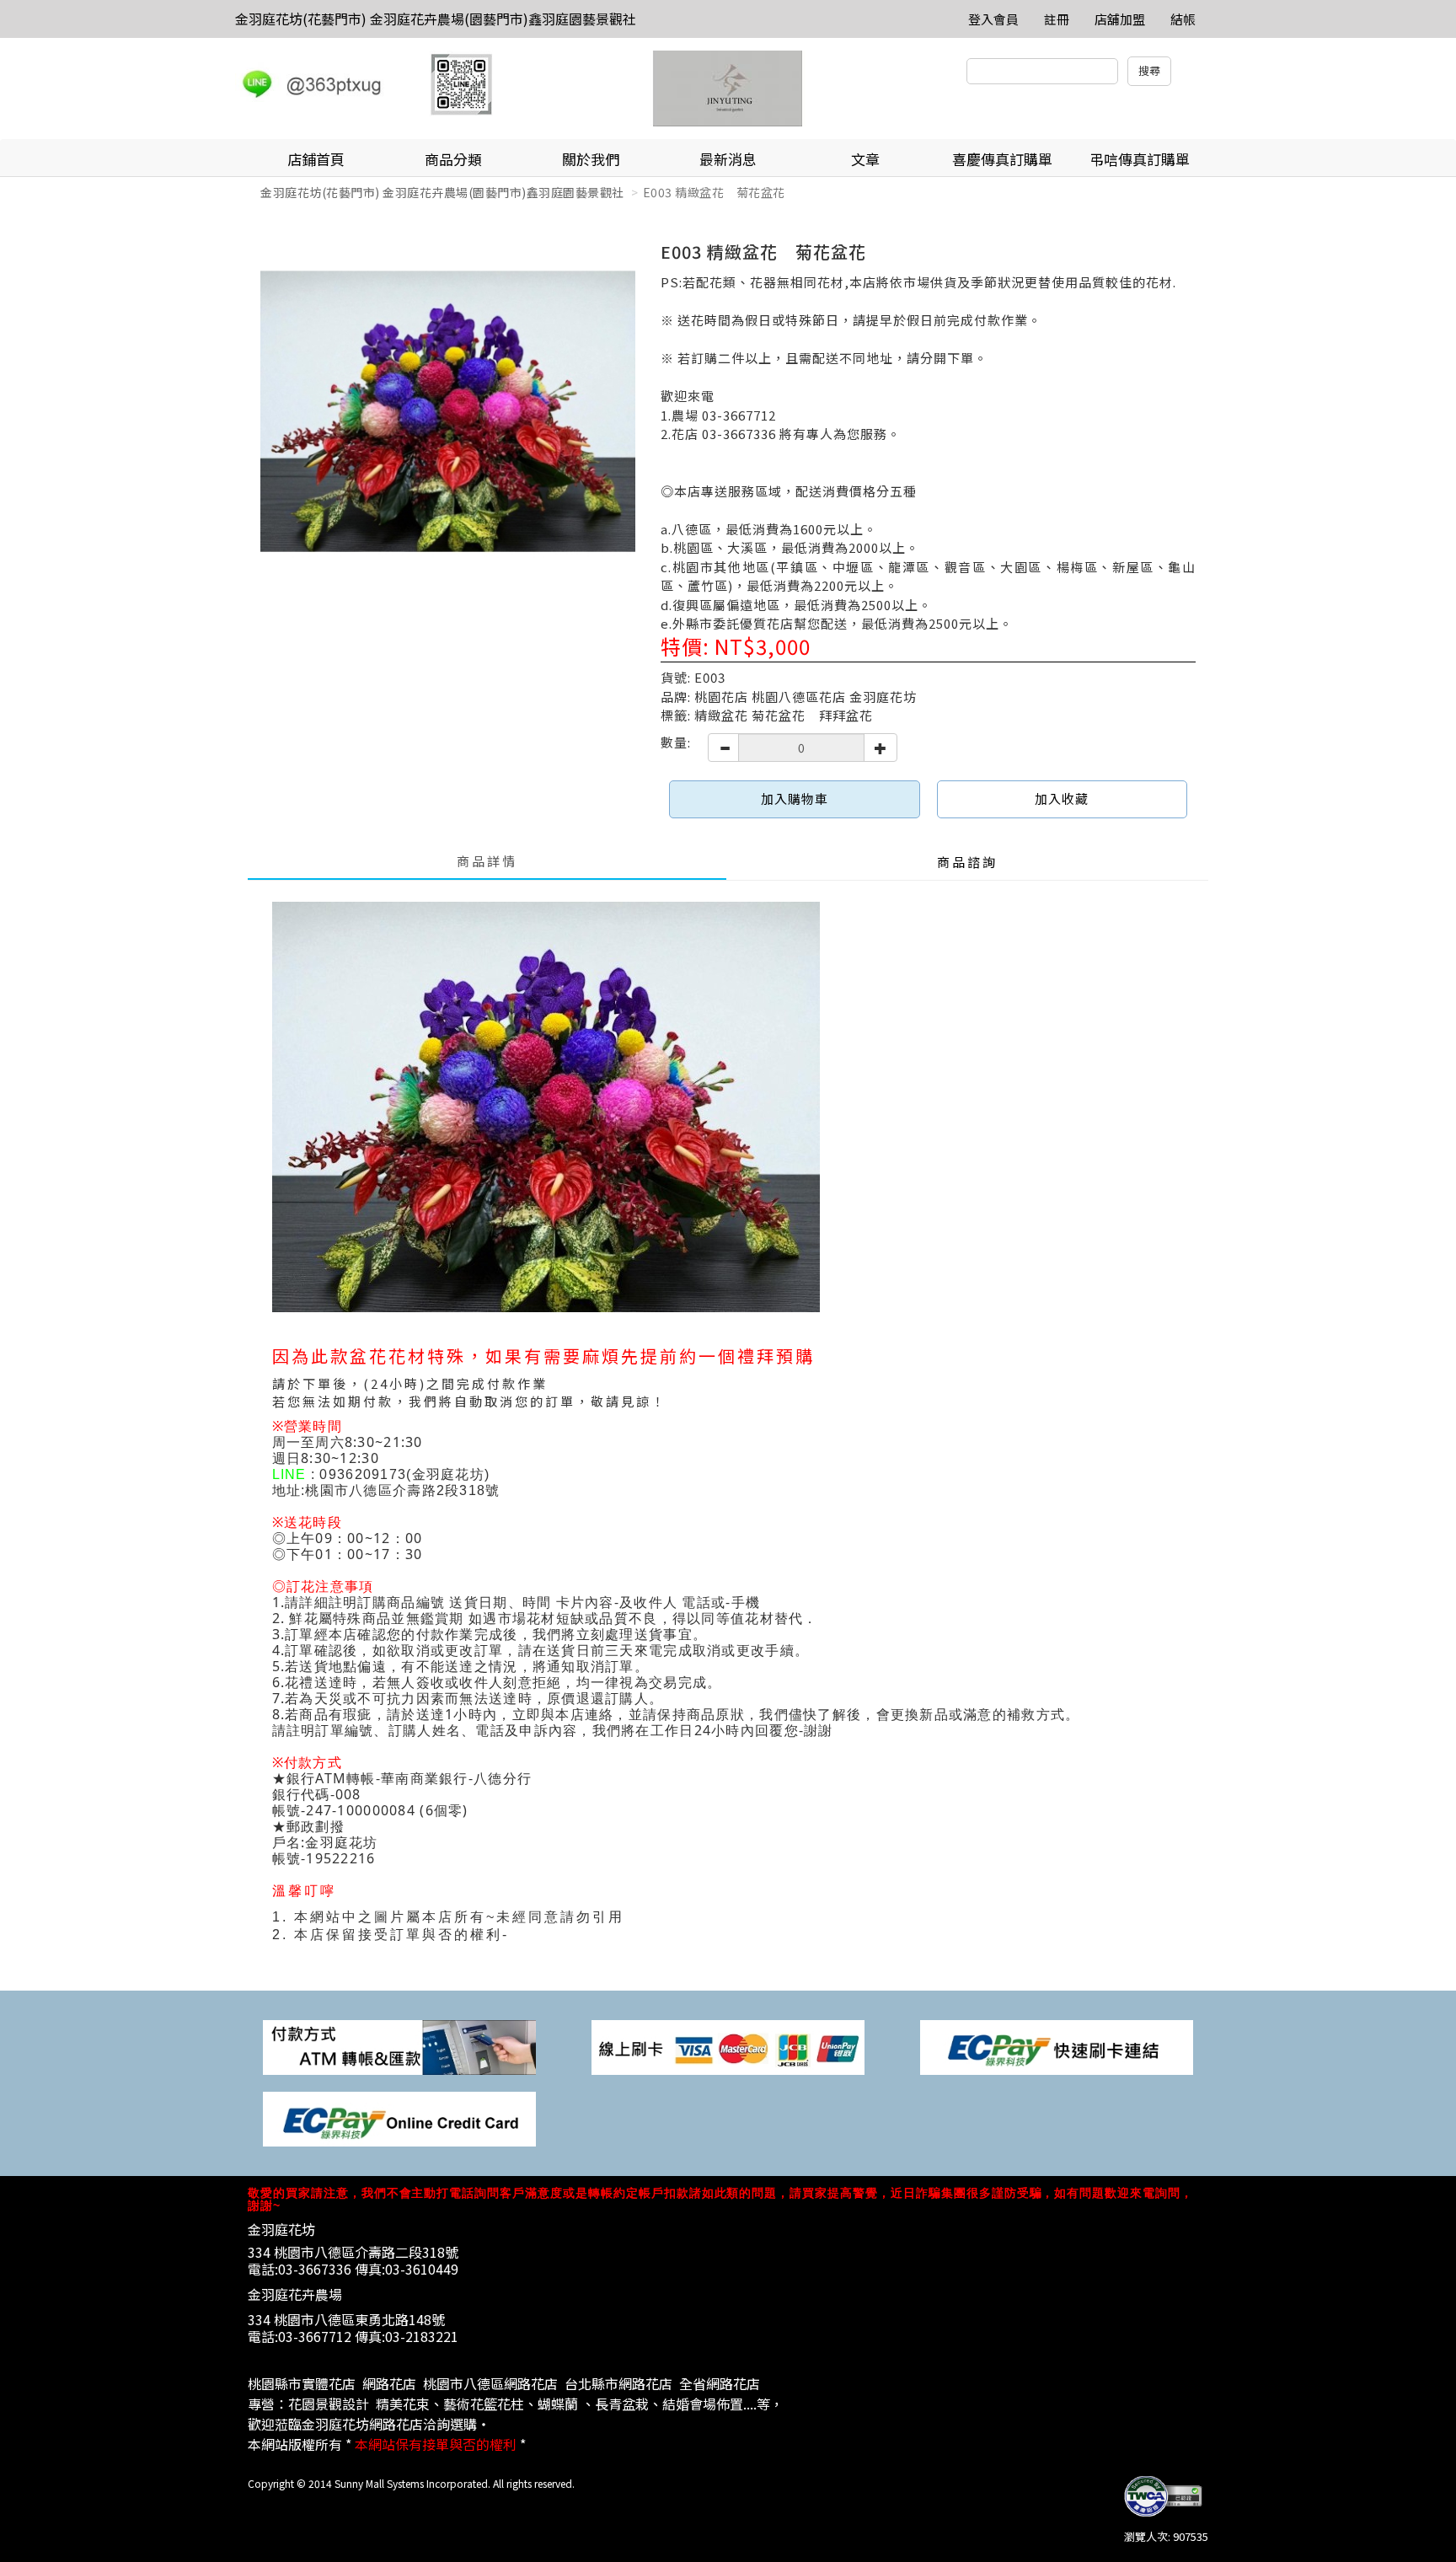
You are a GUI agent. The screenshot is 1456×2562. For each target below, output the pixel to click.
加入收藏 (1062, 799)
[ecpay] (1057, 2046)
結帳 (1183, 19)
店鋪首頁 (316, 159)
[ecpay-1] (399, 2117)
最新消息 (728, 159)
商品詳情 (487, 861)
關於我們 (591, 159)
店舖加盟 (1120, 19)
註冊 (1057, 19)
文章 (865, 159)
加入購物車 (795, 799)
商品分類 (453, 159)
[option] (448, 412)
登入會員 (993, 19)
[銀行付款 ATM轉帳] (399, 2046)
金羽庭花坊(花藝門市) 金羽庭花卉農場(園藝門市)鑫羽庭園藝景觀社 (436, 19)
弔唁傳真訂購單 (1140, 159)
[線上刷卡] (728, 2046)
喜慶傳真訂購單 (1002, 159)
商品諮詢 (967, 862)
